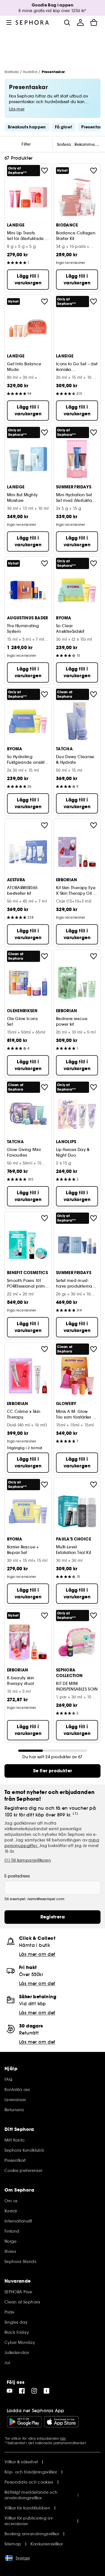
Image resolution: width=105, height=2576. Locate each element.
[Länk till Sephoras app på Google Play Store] (24, 2422)
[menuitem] (80, 22)
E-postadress (17, 1876)
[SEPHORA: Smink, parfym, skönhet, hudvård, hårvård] (32, 22)
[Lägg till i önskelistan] (45, 171)
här (63, 2438)
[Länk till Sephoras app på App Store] (61, 2422)
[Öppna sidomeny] (9, 22)
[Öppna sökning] (67, 22)
